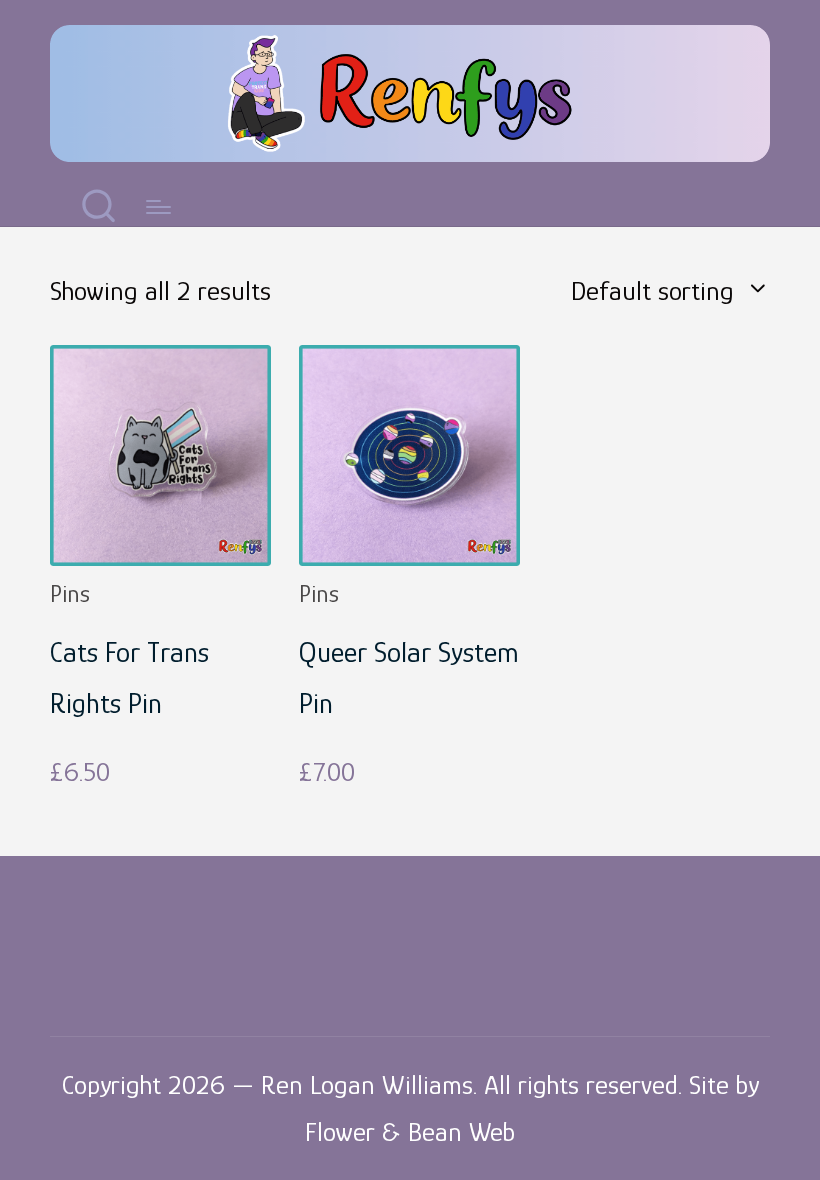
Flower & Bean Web (410, 1131)
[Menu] (158, 207)
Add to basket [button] (160, 552)
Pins (70, 593)
